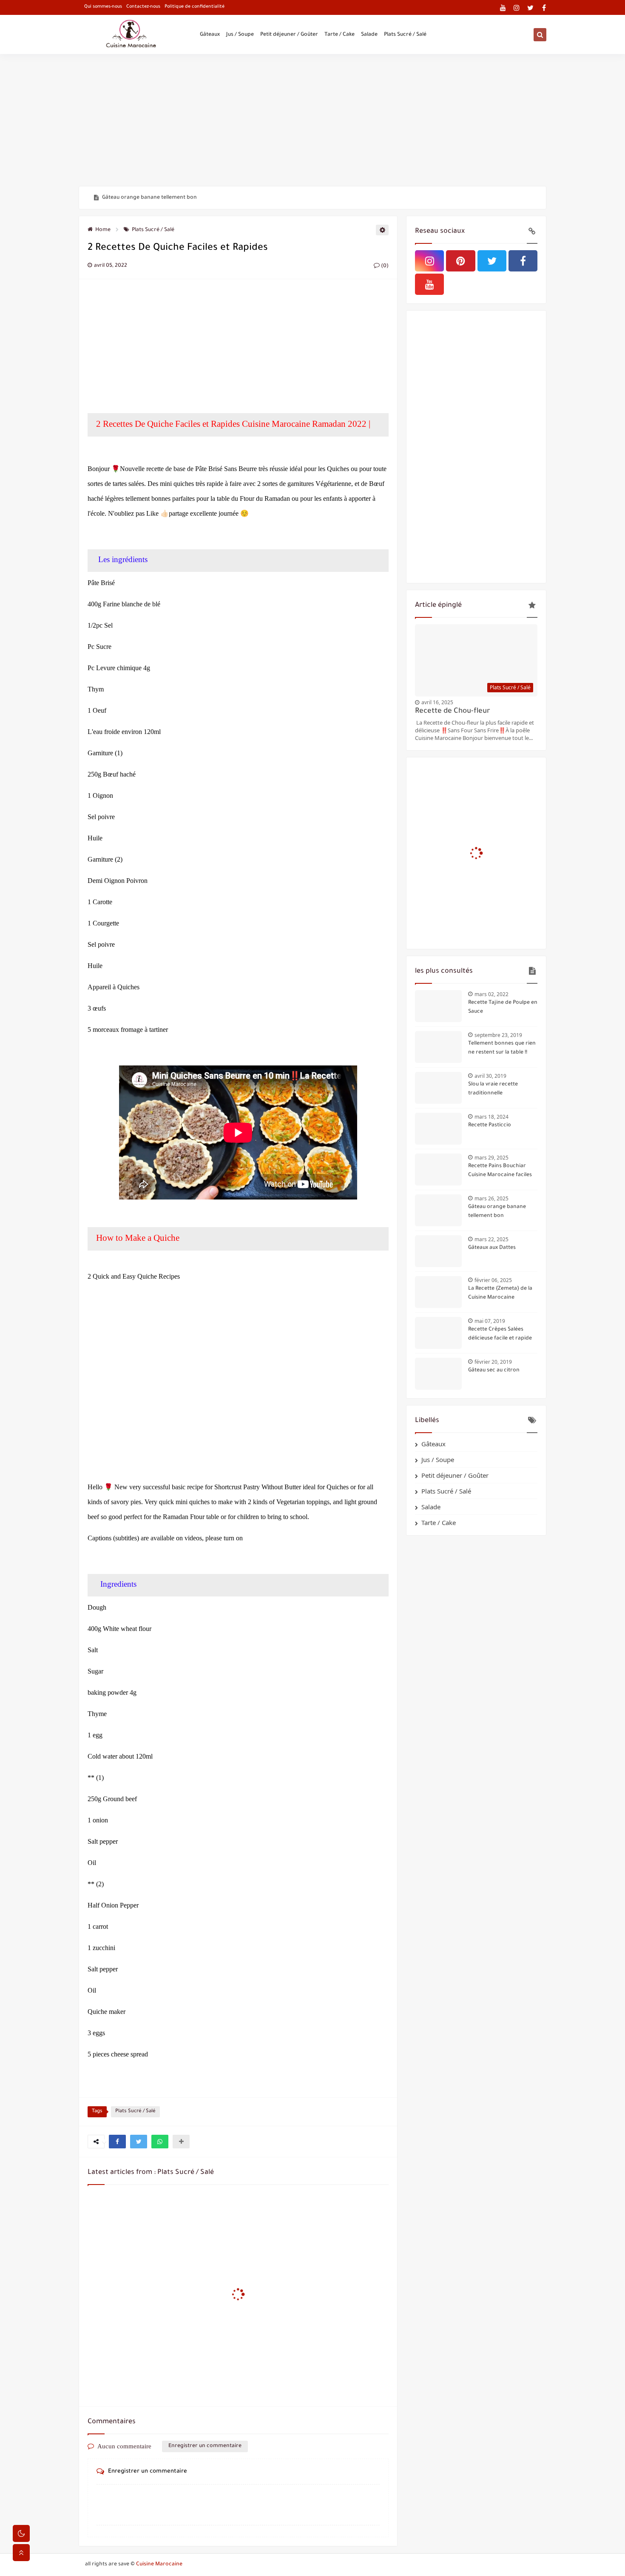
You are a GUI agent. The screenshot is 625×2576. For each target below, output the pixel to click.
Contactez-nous (143, 7)
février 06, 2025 (493, 1280)
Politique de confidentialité (195, 7)
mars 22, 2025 (491, 1239)
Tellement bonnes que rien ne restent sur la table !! (502, 1048)
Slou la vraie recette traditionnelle (493, 1089)
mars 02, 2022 (491, 994)
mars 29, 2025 (491, 1158)
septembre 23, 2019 (498, 1035)
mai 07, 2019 (490, 1321)
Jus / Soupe (240, 35)
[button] (117, 2142)
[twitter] (530, 7)
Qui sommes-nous (103, 7)
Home (103, 230)
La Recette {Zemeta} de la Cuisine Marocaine (500, 1293)
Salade (369, 35)
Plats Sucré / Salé (405, 35)
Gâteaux (210, 35)
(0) (384, 266)
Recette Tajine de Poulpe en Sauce (503, 1007)
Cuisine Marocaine (159, 2565)
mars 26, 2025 (491, 1198)
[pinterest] (460, 261)
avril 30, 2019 (490, 1076)
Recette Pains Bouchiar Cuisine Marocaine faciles (500, 1171)
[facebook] (544, 7)
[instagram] (517, 7)
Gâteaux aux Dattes (492, 1248)
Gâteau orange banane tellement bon (149, 198)
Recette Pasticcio (490, 1125)
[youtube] (503, 7)
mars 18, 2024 (491, 1117)
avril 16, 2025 (437, 702)
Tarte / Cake (339, 35)
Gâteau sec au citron (494, 1371)
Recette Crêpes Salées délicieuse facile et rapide (500, 1334)
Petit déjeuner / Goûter (289, 35)
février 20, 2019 (493, 1362)
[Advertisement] (312, 120)
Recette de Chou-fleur (453, 712)
